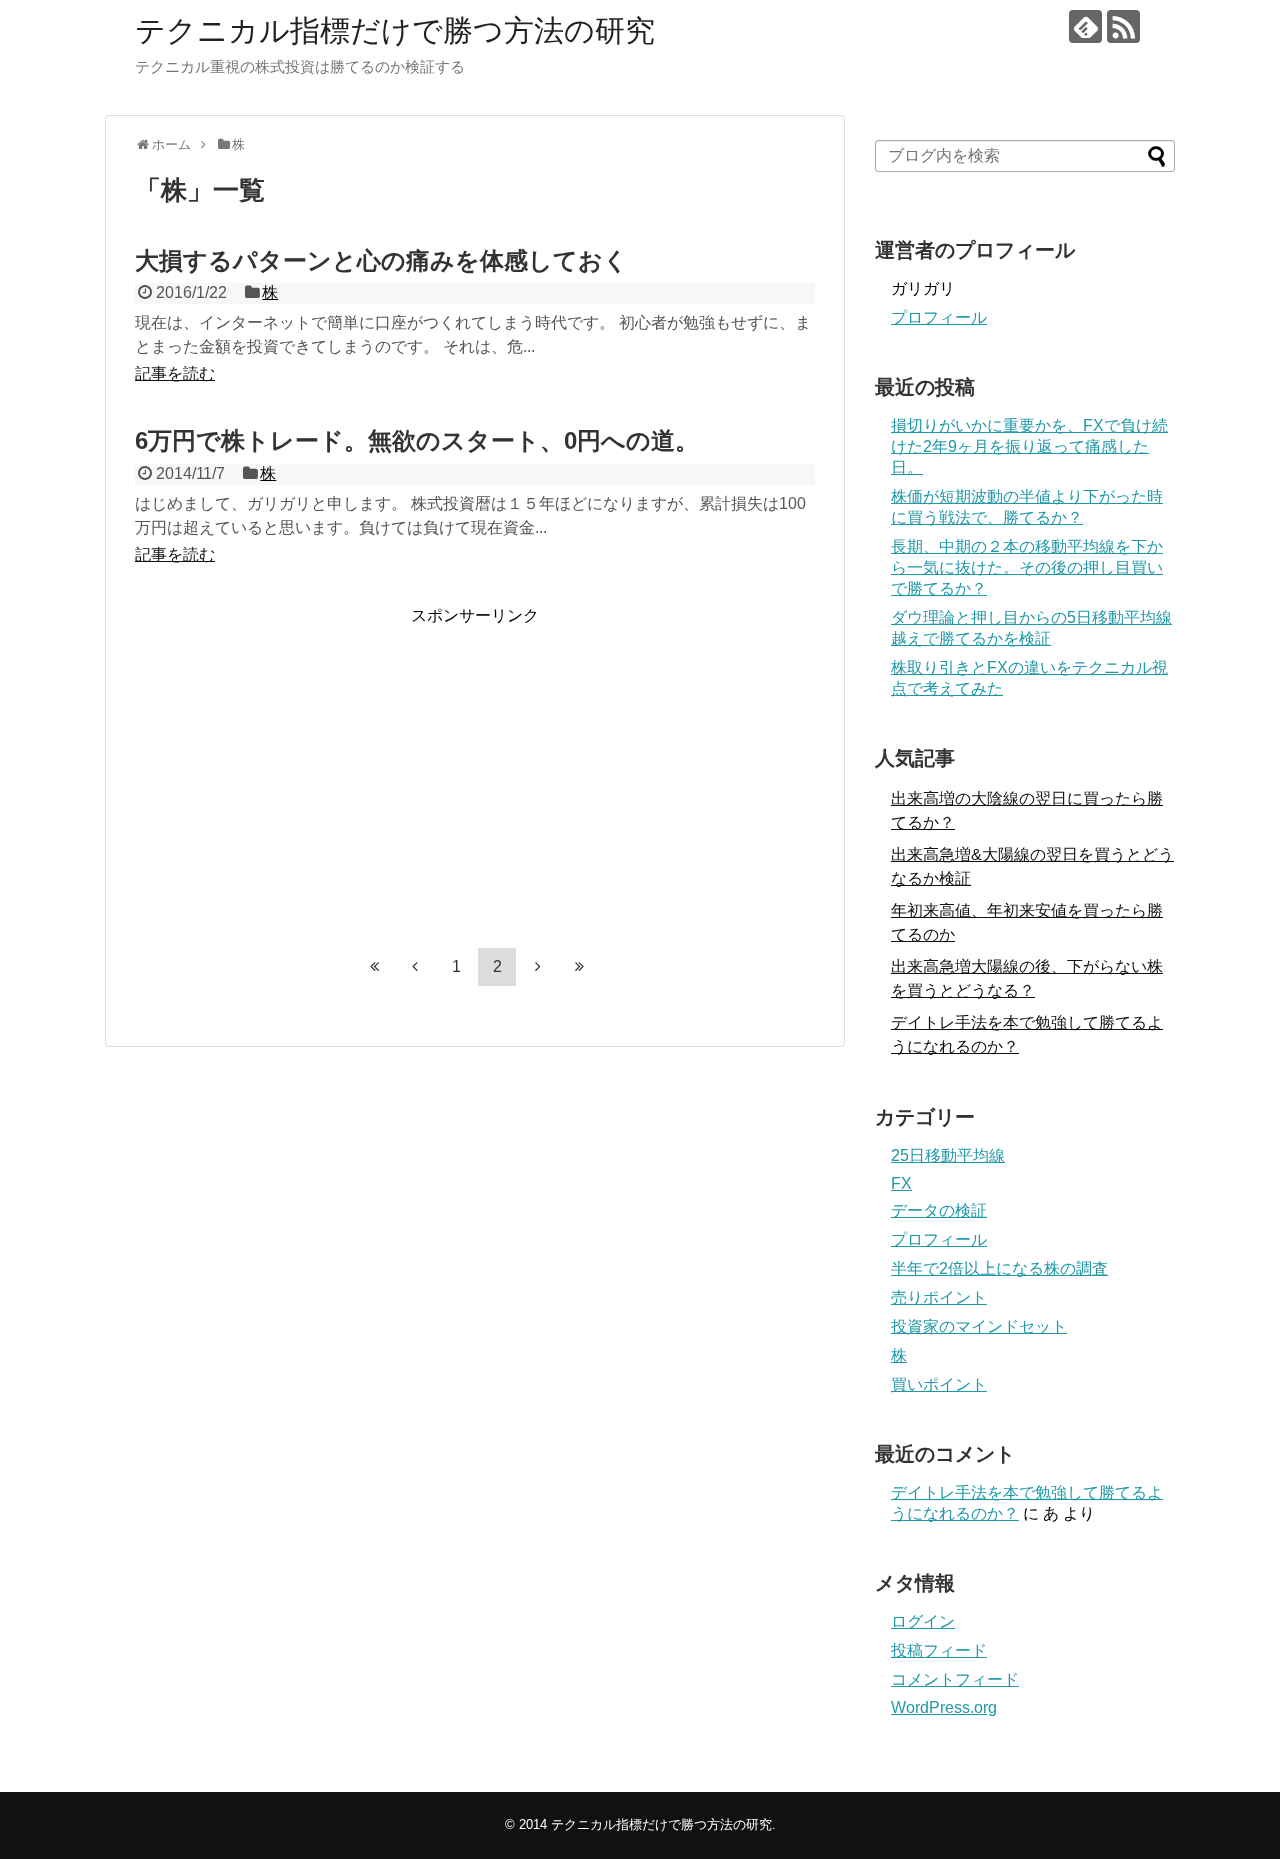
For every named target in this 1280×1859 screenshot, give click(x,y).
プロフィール (939, 317)
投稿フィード (939, 1650)
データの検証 (939, 1210)
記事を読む (175, 373)
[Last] (579, 966)
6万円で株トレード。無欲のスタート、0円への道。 (417, 440)
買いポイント (939, 1384)
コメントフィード (955, 1679)
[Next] (538, 966)
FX (901, 1183)
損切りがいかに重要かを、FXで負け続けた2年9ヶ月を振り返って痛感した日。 (1029, 446)
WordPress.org (944, 1707)
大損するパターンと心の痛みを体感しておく (381, 260)
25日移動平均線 (948, 1155)
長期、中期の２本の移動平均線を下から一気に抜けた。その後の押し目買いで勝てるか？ (1027, 567)
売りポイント (939, 1297)
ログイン (923, 1621)
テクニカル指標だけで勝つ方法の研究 (395, 30)
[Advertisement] (303, 767)
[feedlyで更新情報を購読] (1085, 26)
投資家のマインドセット (979, 1326)
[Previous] (415, 966)
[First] (374, 966)
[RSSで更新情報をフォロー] (1123, 26)
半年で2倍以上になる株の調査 (999, 1268)
